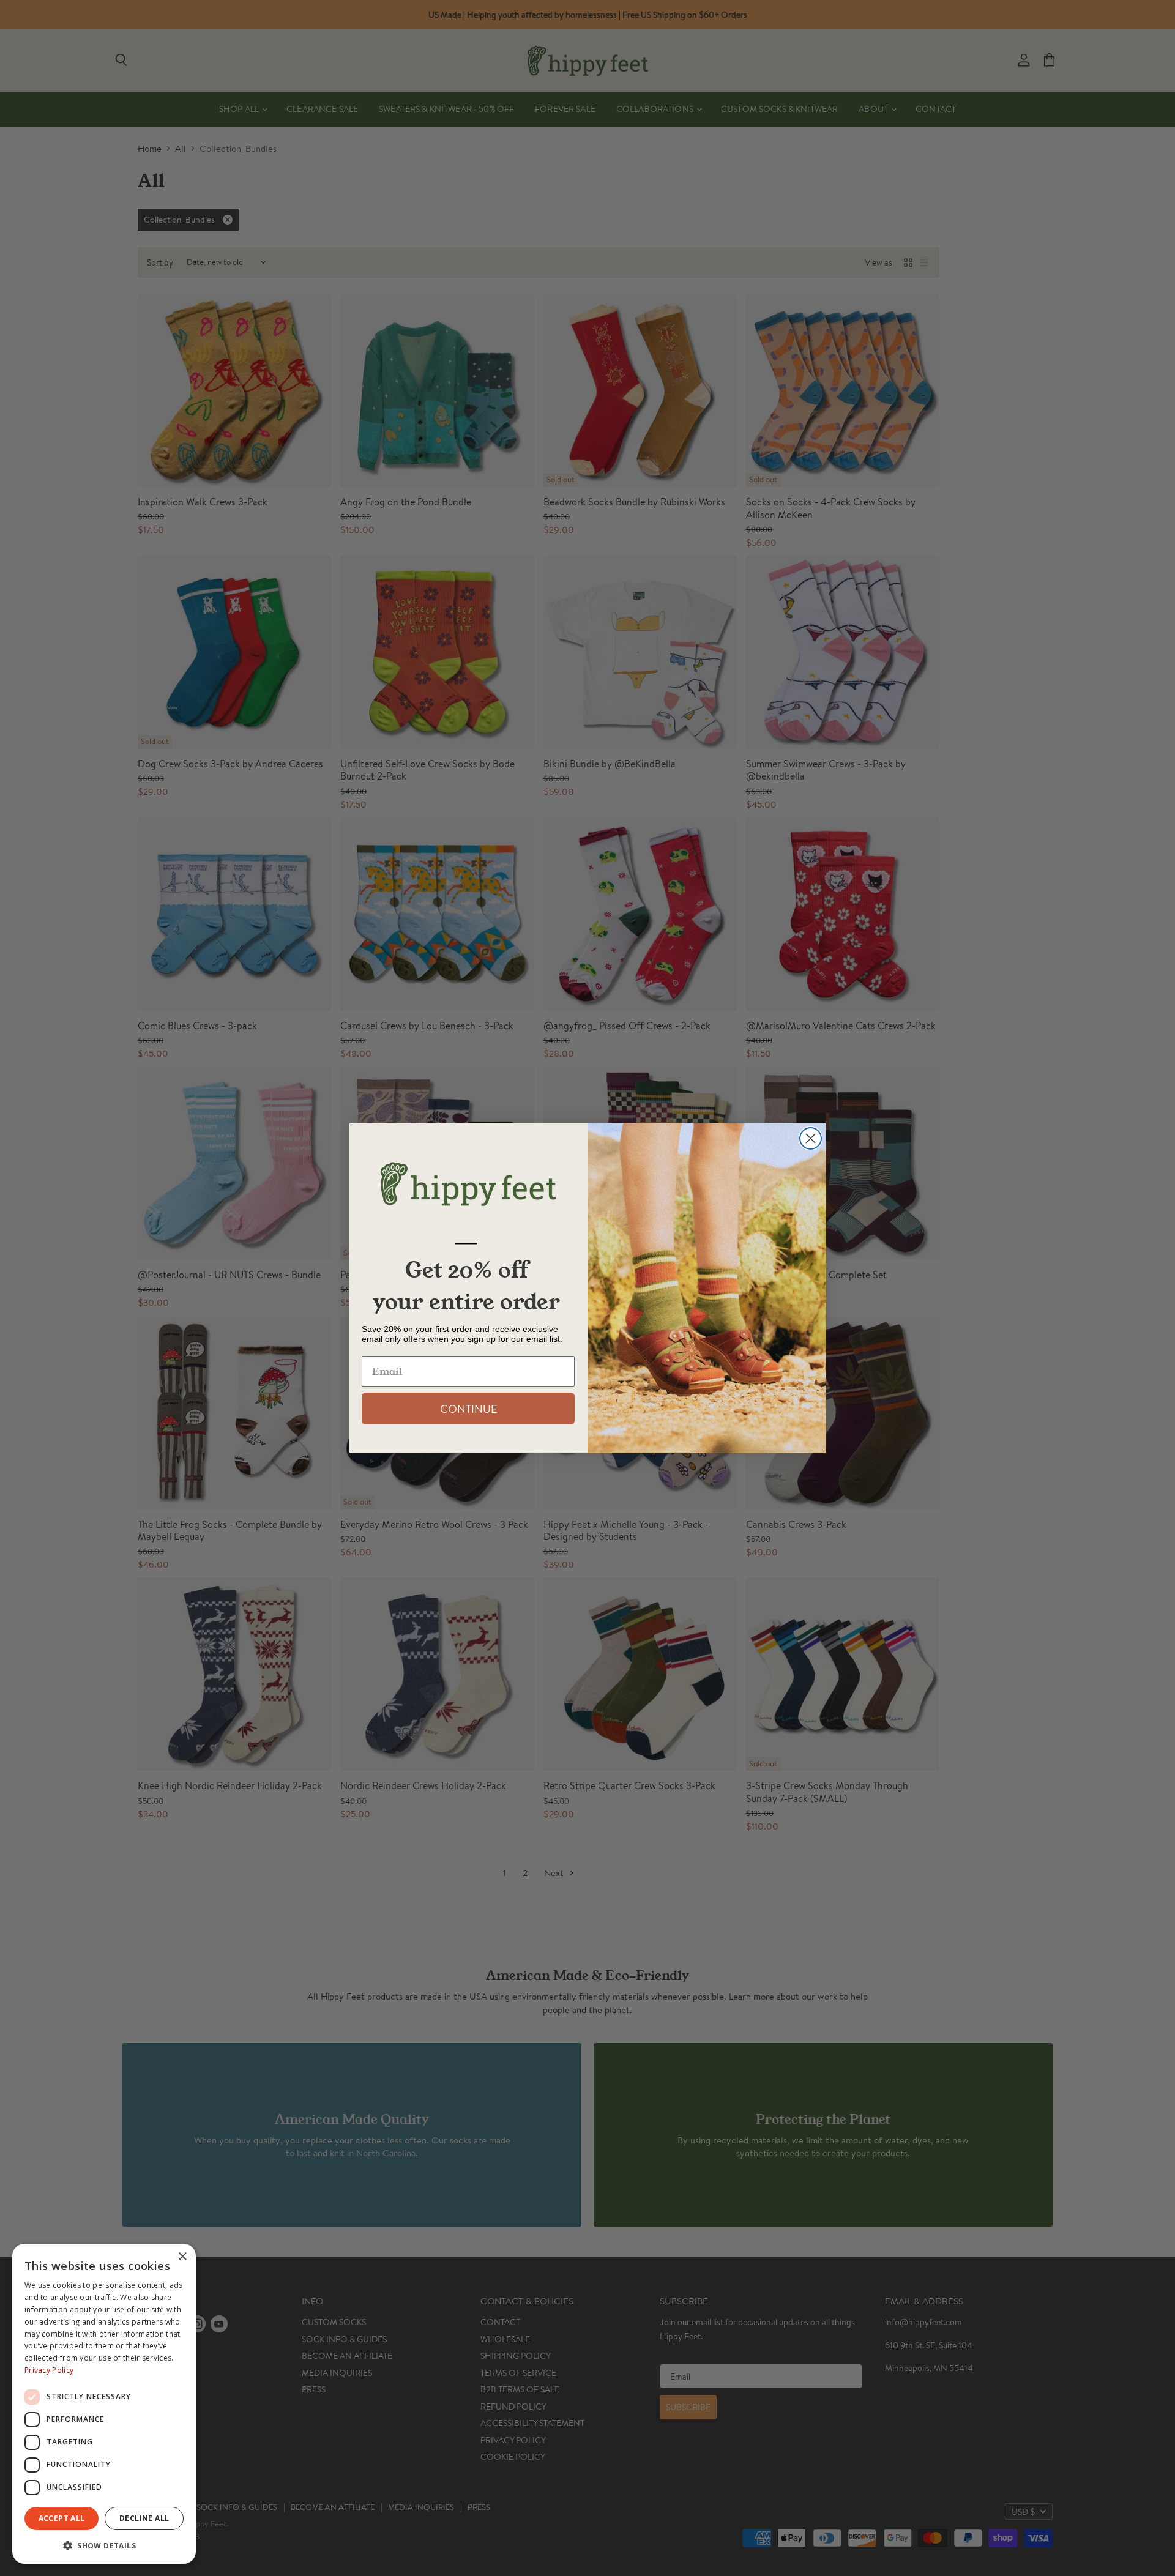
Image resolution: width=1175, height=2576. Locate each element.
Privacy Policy (49, 2370)
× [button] (182, 2257)
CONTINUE (468, 1409)
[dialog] (104, 2404)
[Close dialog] (811, 1138)
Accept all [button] (62, 2518)
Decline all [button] (144, 2518)
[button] (104, 2545)
